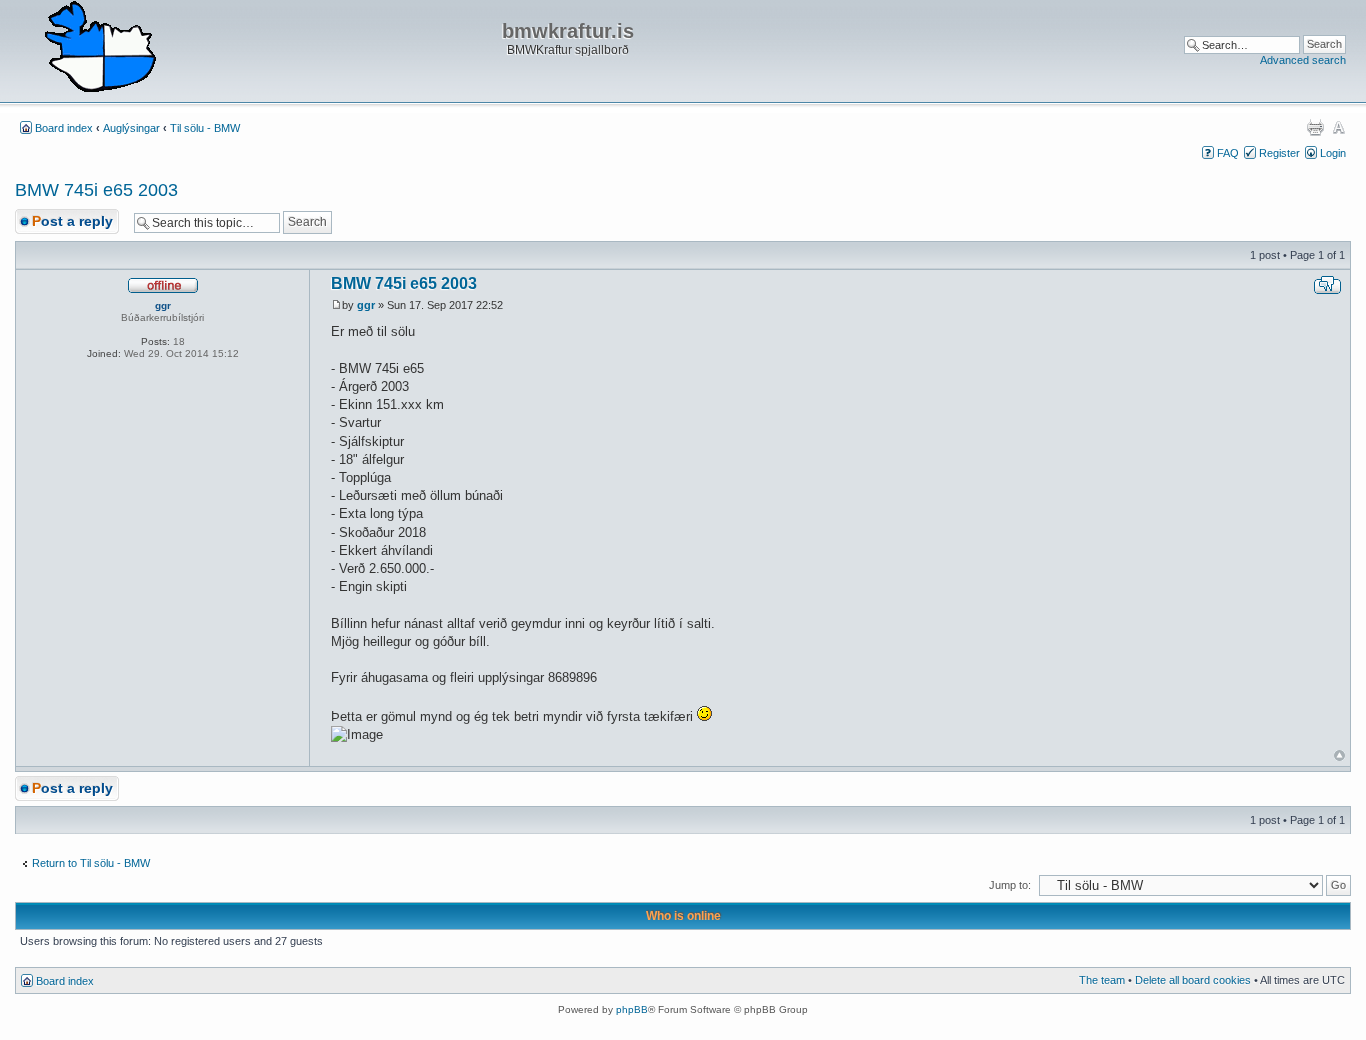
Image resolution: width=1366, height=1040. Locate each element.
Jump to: (1010, 885)
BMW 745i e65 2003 (96, 190)
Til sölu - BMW (205, 128)
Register (1279, 153)
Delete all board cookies (1193, 980)
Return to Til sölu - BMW (91, 863)
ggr (366, 305)
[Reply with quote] (1327, 285)
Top (1339, 755)
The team (1102, 980)
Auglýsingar (131, 128)
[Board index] (100, 48)
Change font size (1338, 127)
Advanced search (1303, 60)
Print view (1315, 127)
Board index (64, 128)
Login (1333, 153)
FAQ (1228, 153)
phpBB (632, 1009)
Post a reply (72, 221)
